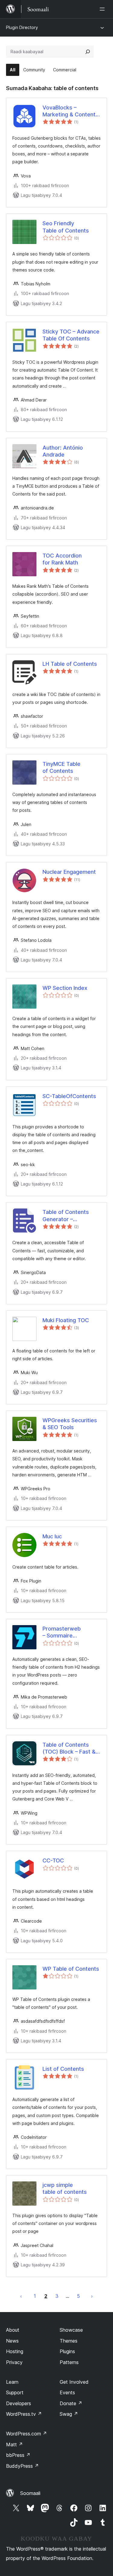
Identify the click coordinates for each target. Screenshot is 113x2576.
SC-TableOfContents (69, 1096)
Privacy (14, 2362)
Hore (21, 2296)
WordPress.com (27, 2434)
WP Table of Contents (71, 1969)
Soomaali (30, 2493)
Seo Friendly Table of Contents (66, 227)
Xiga (92, 2296)
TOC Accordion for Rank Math (62, 559)
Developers (19, 2403)
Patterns (69, 2362)
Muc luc (52, 1536)
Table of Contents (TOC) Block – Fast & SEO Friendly (69, 1748)
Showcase (71, 2330)
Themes (69, 2341)
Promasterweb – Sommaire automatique (62, 1632)
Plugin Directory (22, 27)
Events (67, 2392)
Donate (71, 2403)
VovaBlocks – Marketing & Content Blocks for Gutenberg (70, 111)
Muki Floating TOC (66, 1320)
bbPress (18, 2455)
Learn (12, 2382)
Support (15, 2392)
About (13, 2330)
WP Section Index (65, 988)
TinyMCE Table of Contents (61, 767)
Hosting (15, 2351)
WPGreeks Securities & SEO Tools (70, 1424)
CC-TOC (53, 1860)
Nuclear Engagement (69, 872)
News (12, 2341)
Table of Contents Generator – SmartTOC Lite (66, 1216)
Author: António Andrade (63, 451)
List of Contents (63, 2069)
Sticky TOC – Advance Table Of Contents (71, 335)
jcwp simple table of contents (65, 2188)
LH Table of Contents (70, 664)
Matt (14, 2444)
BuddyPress (22, 2466)
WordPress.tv (24, 2414)
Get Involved (74, 2382)
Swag (69, 2414)
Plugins (67, 2351)
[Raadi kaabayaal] (88, 52)
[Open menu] (103, 9)
